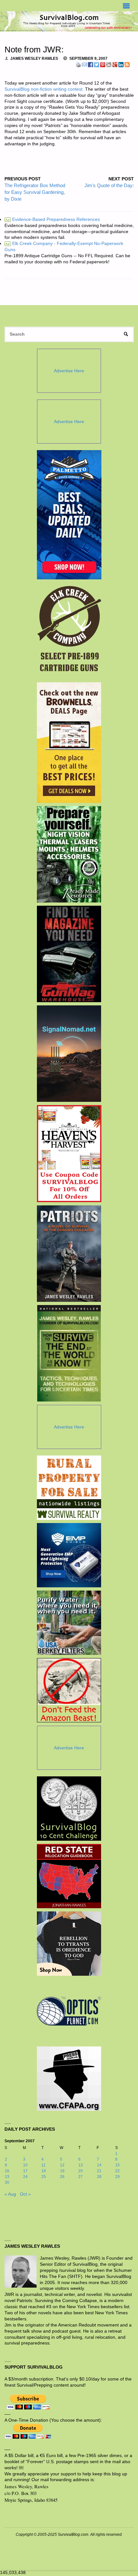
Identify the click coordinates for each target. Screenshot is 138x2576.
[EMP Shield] (69, 1555)
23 (7, 2177)
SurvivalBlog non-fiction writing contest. (44, 89)
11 (43, 2165)
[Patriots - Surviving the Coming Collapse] (69, 1254)
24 (25, 2177)
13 (81, 2165)
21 (99, 2171)
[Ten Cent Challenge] (69, 1809)
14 (99, 2165)
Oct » (25, 2194)
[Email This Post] (84, 64)
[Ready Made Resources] (69, 854)
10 (25, 2165)
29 (117, 2177)
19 (62, 2171)
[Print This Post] (78, 64)
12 (62, 2165)
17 (25, 2171)
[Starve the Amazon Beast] (69, 1690)
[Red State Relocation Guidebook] (69, 1876)
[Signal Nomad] (69, 1054)
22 (117, 2171)
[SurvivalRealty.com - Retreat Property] (69, 1488)
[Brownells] (69, 743)
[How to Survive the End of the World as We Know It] (69, 1353)
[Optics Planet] (69, 2011)
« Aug (10, 2194)
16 (7, 2171)
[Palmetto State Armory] (69, 515)
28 (99, 2177)
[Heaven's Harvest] (69, 1154)
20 (81, 2171)
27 (81, 2177)
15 (117, 2165)
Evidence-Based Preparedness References (53, 219)
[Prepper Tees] (69, 1944)
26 (62, 2177)
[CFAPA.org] (69, 2079)
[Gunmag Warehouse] (69, 954)
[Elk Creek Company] (69, 631)
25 (44, 2177)
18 (44, 2171)
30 (7, 2182)
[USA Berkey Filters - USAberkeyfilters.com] (69, 1623)
